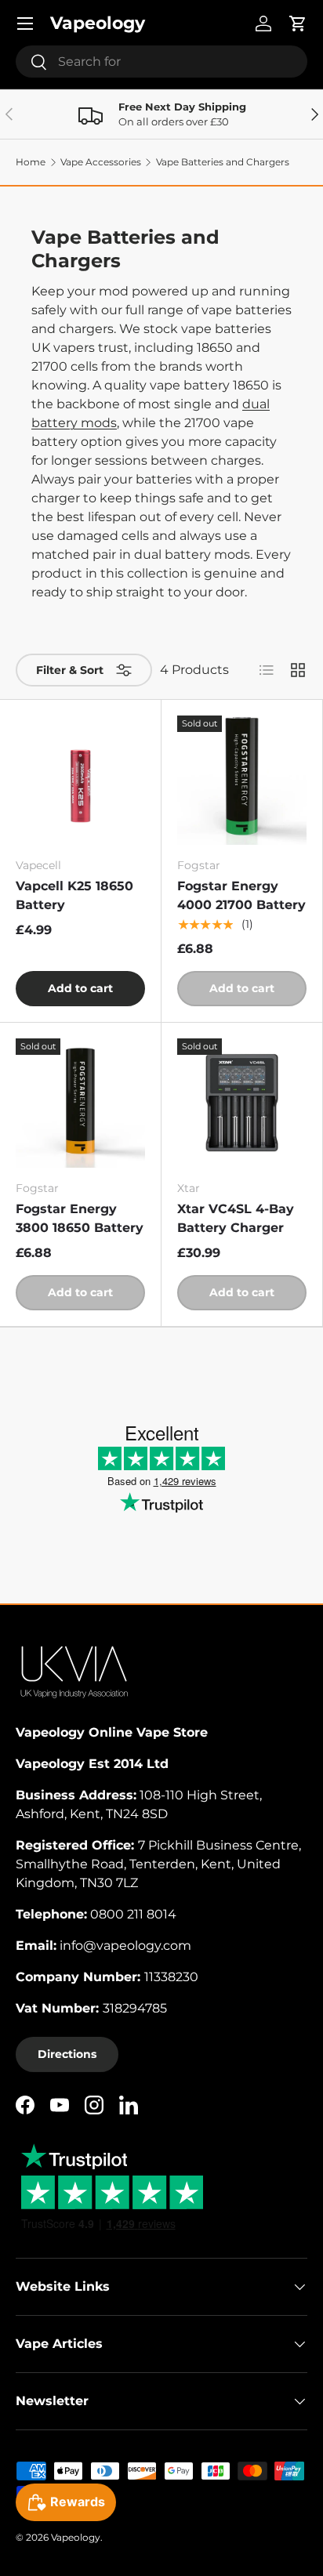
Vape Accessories (101, 162)
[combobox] (161, 62)
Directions (67, 2054)
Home (31, 162)
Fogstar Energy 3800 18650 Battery (80, 1218)
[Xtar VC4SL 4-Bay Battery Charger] (242, 1103)
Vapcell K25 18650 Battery (74, 895)
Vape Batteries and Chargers (223, 162)
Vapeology (76, 2537)
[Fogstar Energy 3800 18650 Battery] (80, 1103)
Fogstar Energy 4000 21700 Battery (241, 895)
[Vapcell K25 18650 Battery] (80, 780)
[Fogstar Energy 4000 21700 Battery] (242, 780)
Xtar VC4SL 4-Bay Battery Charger (236, 1218)
